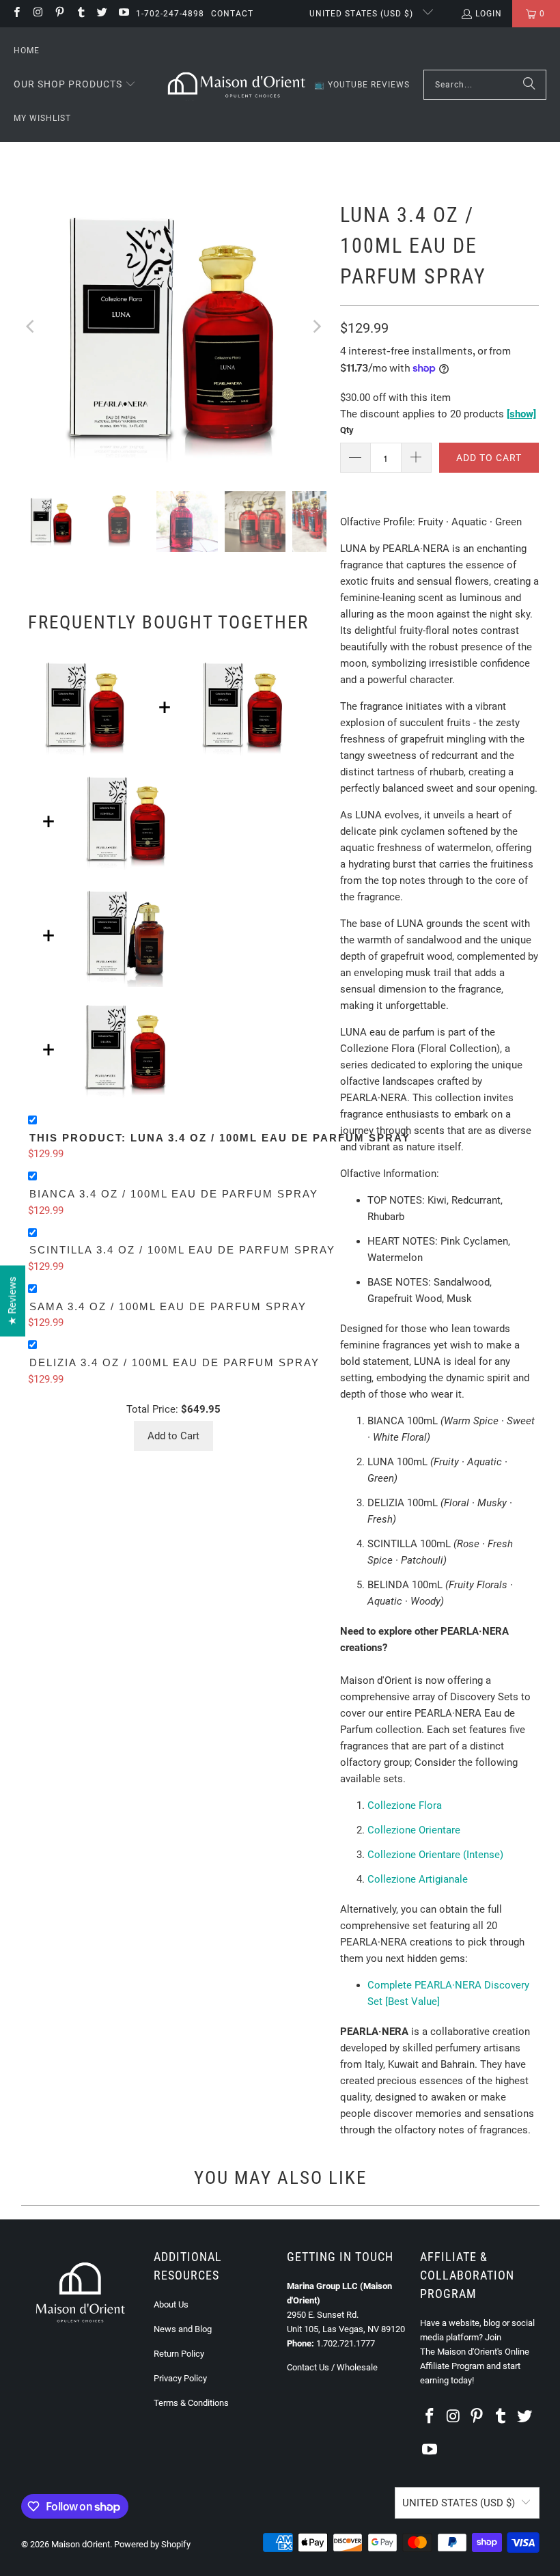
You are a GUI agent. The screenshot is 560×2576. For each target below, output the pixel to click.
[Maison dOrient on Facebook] (16, 14)
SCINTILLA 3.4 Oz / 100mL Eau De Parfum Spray (182, 1250)
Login (489, 14)
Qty (347, 430)
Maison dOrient (81, 2544)
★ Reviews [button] (12, 1301)
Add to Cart (173, 1436)
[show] (521, 414)
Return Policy (179, 2354)
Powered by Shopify (152, 2544)
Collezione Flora (405, 1805)
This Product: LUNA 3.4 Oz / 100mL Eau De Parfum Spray (220, 1138)
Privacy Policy (180, 2378)
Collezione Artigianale (418, 1879)
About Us (171, 2304)
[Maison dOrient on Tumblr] (80, 14)
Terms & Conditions (191, 2403)
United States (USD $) (363, 14)
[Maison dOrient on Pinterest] (59, 14)
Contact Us (308, 2367)
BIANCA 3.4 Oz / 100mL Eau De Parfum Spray (174, 1194)
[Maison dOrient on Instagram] (37, 14)
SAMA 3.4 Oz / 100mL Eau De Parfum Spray (168, 1306)
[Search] (529, 85)
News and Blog (183, 2329)
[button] (75, 85)
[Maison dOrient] (237, 85)
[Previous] (31, 327)
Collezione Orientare (414, 1830)
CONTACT (232, 14)
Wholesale (357, 2367)
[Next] (316, 327)
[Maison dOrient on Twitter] (101, 14)
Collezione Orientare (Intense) (435, 1855)
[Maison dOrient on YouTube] (123, 14)
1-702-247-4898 (170, 14)
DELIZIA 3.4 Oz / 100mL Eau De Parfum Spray (174, 1362)
